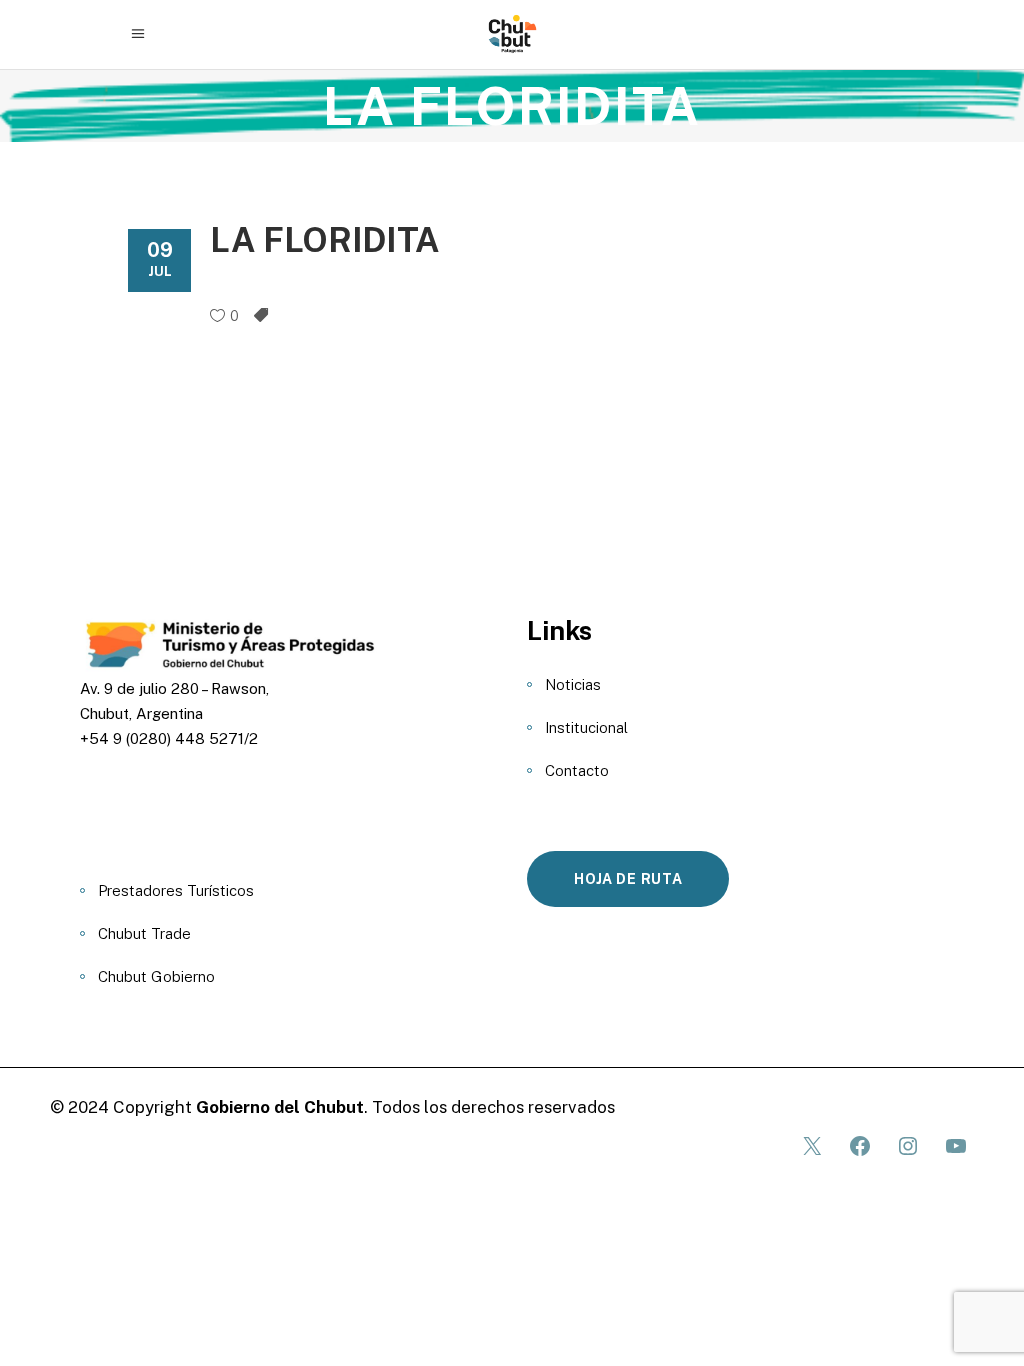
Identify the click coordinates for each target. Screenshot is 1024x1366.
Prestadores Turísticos (176, 890)
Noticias (573, 684)
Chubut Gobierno (156, 976)
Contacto (577, 770)
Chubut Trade (144, 933)
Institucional (586, 727)
